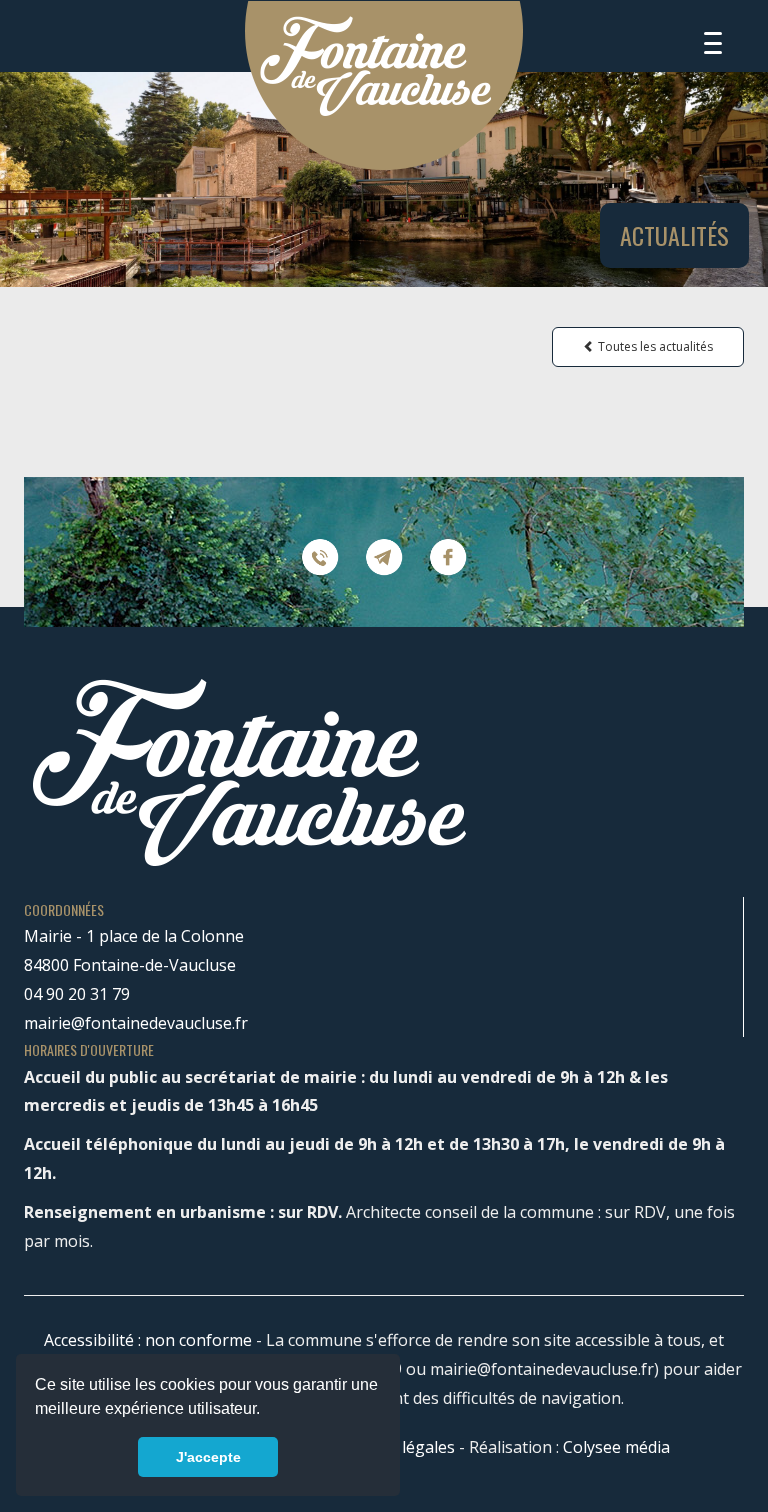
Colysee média (616, 1447)
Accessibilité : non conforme (148, 1340)
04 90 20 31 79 (77, 994)
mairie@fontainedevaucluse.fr (136, 1023)
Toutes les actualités (654, 346)
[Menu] (713, 43)
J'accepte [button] (208, 1457)
